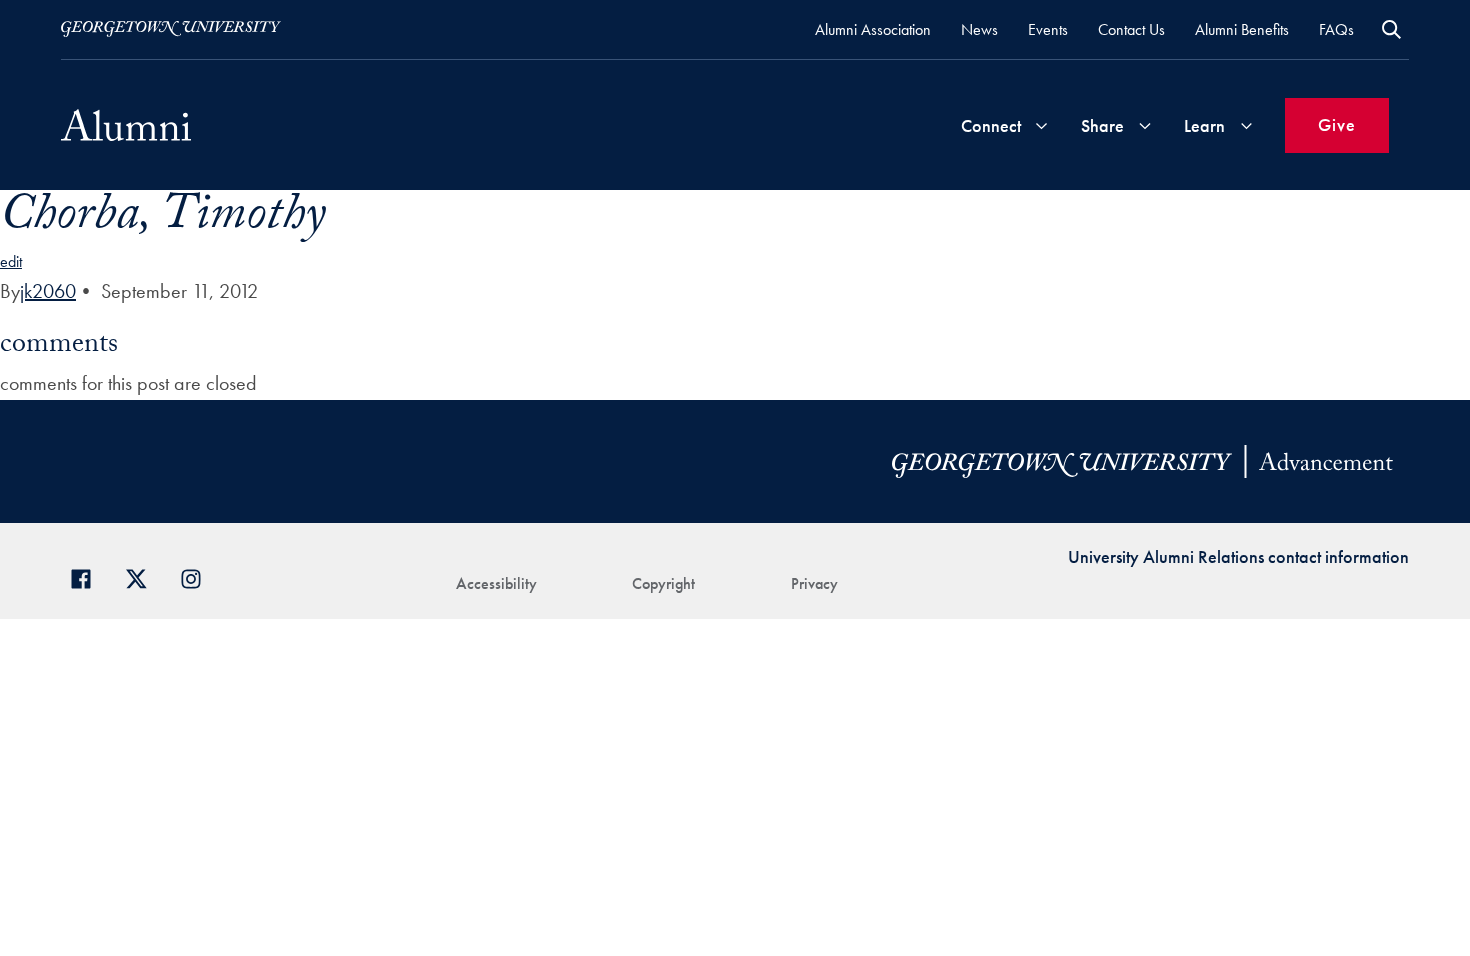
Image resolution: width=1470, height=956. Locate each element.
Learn (1204, 125)
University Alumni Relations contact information (1238, 556)
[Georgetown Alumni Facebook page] (88, 576)
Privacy (814, 583)
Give (1337, 124)
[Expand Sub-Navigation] (1041, 125)
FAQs (1336, 29)
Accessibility (496, 583)
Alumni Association (873, 29)
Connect (991, 125)
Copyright (663, 583)
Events (1048, 29)
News (979, 29)
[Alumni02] (126, 125)
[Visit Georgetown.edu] (171, 29)
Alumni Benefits (1242, 29)
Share (1102, 125)
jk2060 (48, 291)
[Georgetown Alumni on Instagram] (198, 576)
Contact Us (1131, 29)
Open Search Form (1391, 29)
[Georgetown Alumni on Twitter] (143, 576)
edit (11, 261)
